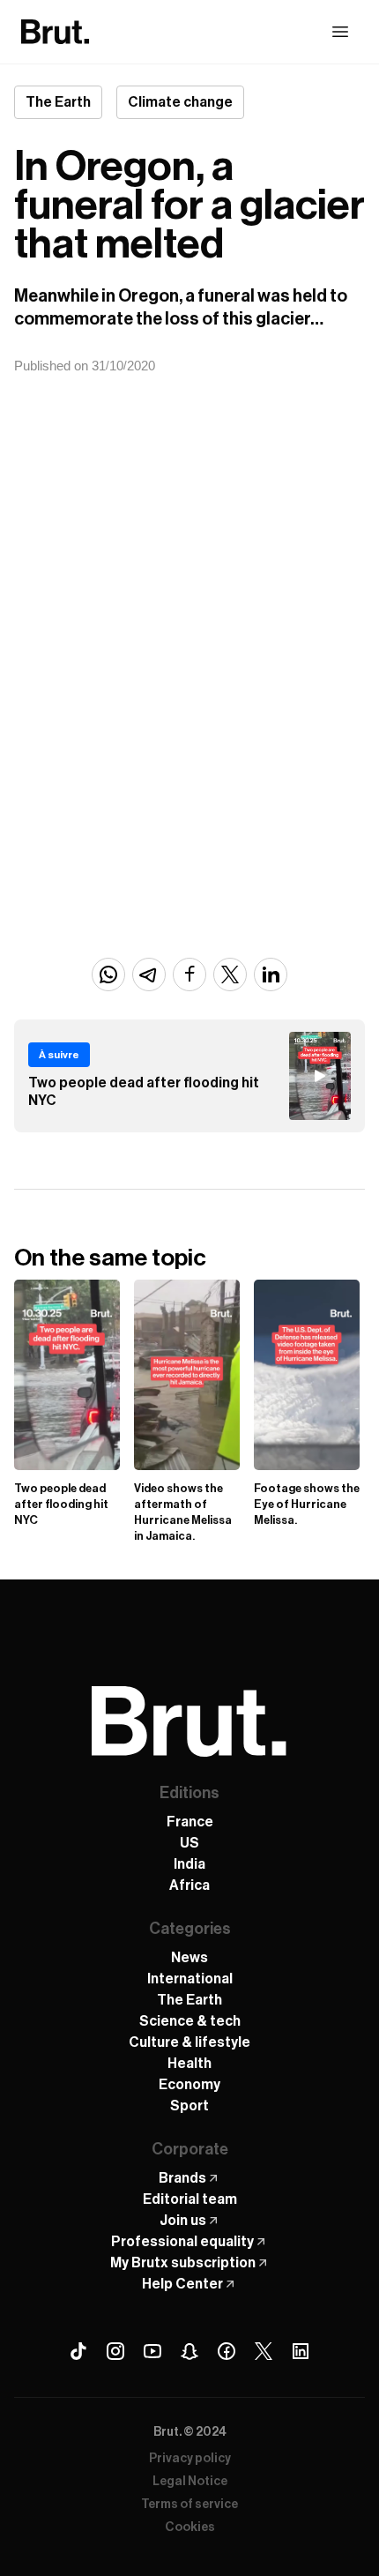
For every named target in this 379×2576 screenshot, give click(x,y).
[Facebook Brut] (227, 2351)
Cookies (190, 2527)
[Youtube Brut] (152, 2351)
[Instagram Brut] (115, 2351)
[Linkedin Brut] (301, 2351)
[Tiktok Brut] (78, 2351)
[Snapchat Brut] (189, 2351)
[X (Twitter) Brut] (264, 2351)
